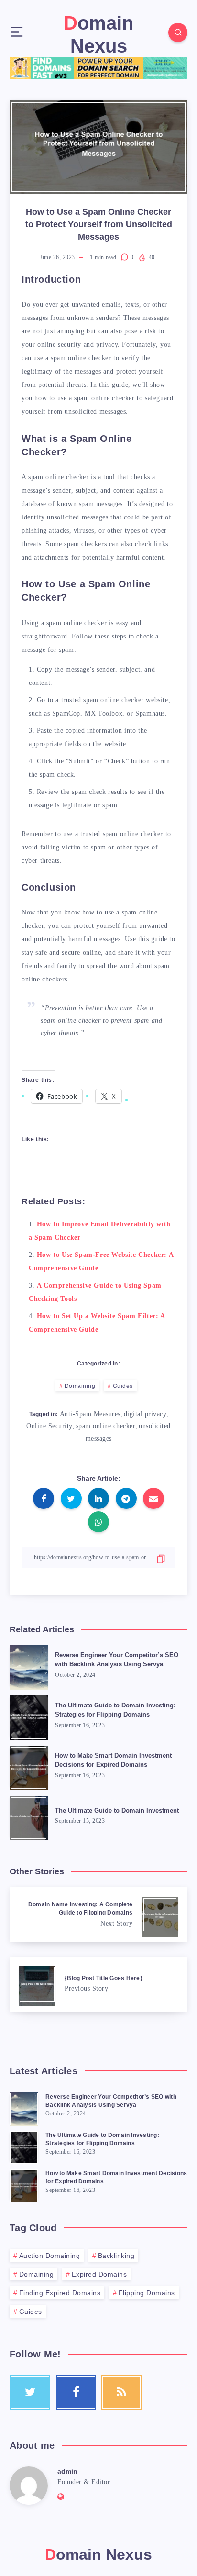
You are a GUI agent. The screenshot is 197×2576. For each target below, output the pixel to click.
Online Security (49, 1426)
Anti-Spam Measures (90, 1414)
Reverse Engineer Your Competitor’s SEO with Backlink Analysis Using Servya (117, 1660)
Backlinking (116, 2256)
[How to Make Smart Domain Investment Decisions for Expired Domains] (24, 2184)
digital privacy (145, 1414)
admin (67, 2471)
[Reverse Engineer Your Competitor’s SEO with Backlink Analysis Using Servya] (24, 2108)
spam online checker (106, 1426)
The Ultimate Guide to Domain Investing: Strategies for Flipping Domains (115, 1710)
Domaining (80, 1386)
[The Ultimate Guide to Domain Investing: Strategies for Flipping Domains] (24, 2146)
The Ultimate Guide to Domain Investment (117, 1811)
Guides (123, 1386)
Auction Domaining (50, 2256)
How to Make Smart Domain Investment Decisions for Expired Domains (113, 1760)
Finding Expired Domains (60, 2293)
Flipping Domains (147, 2293)
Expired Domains (99, 2274)
